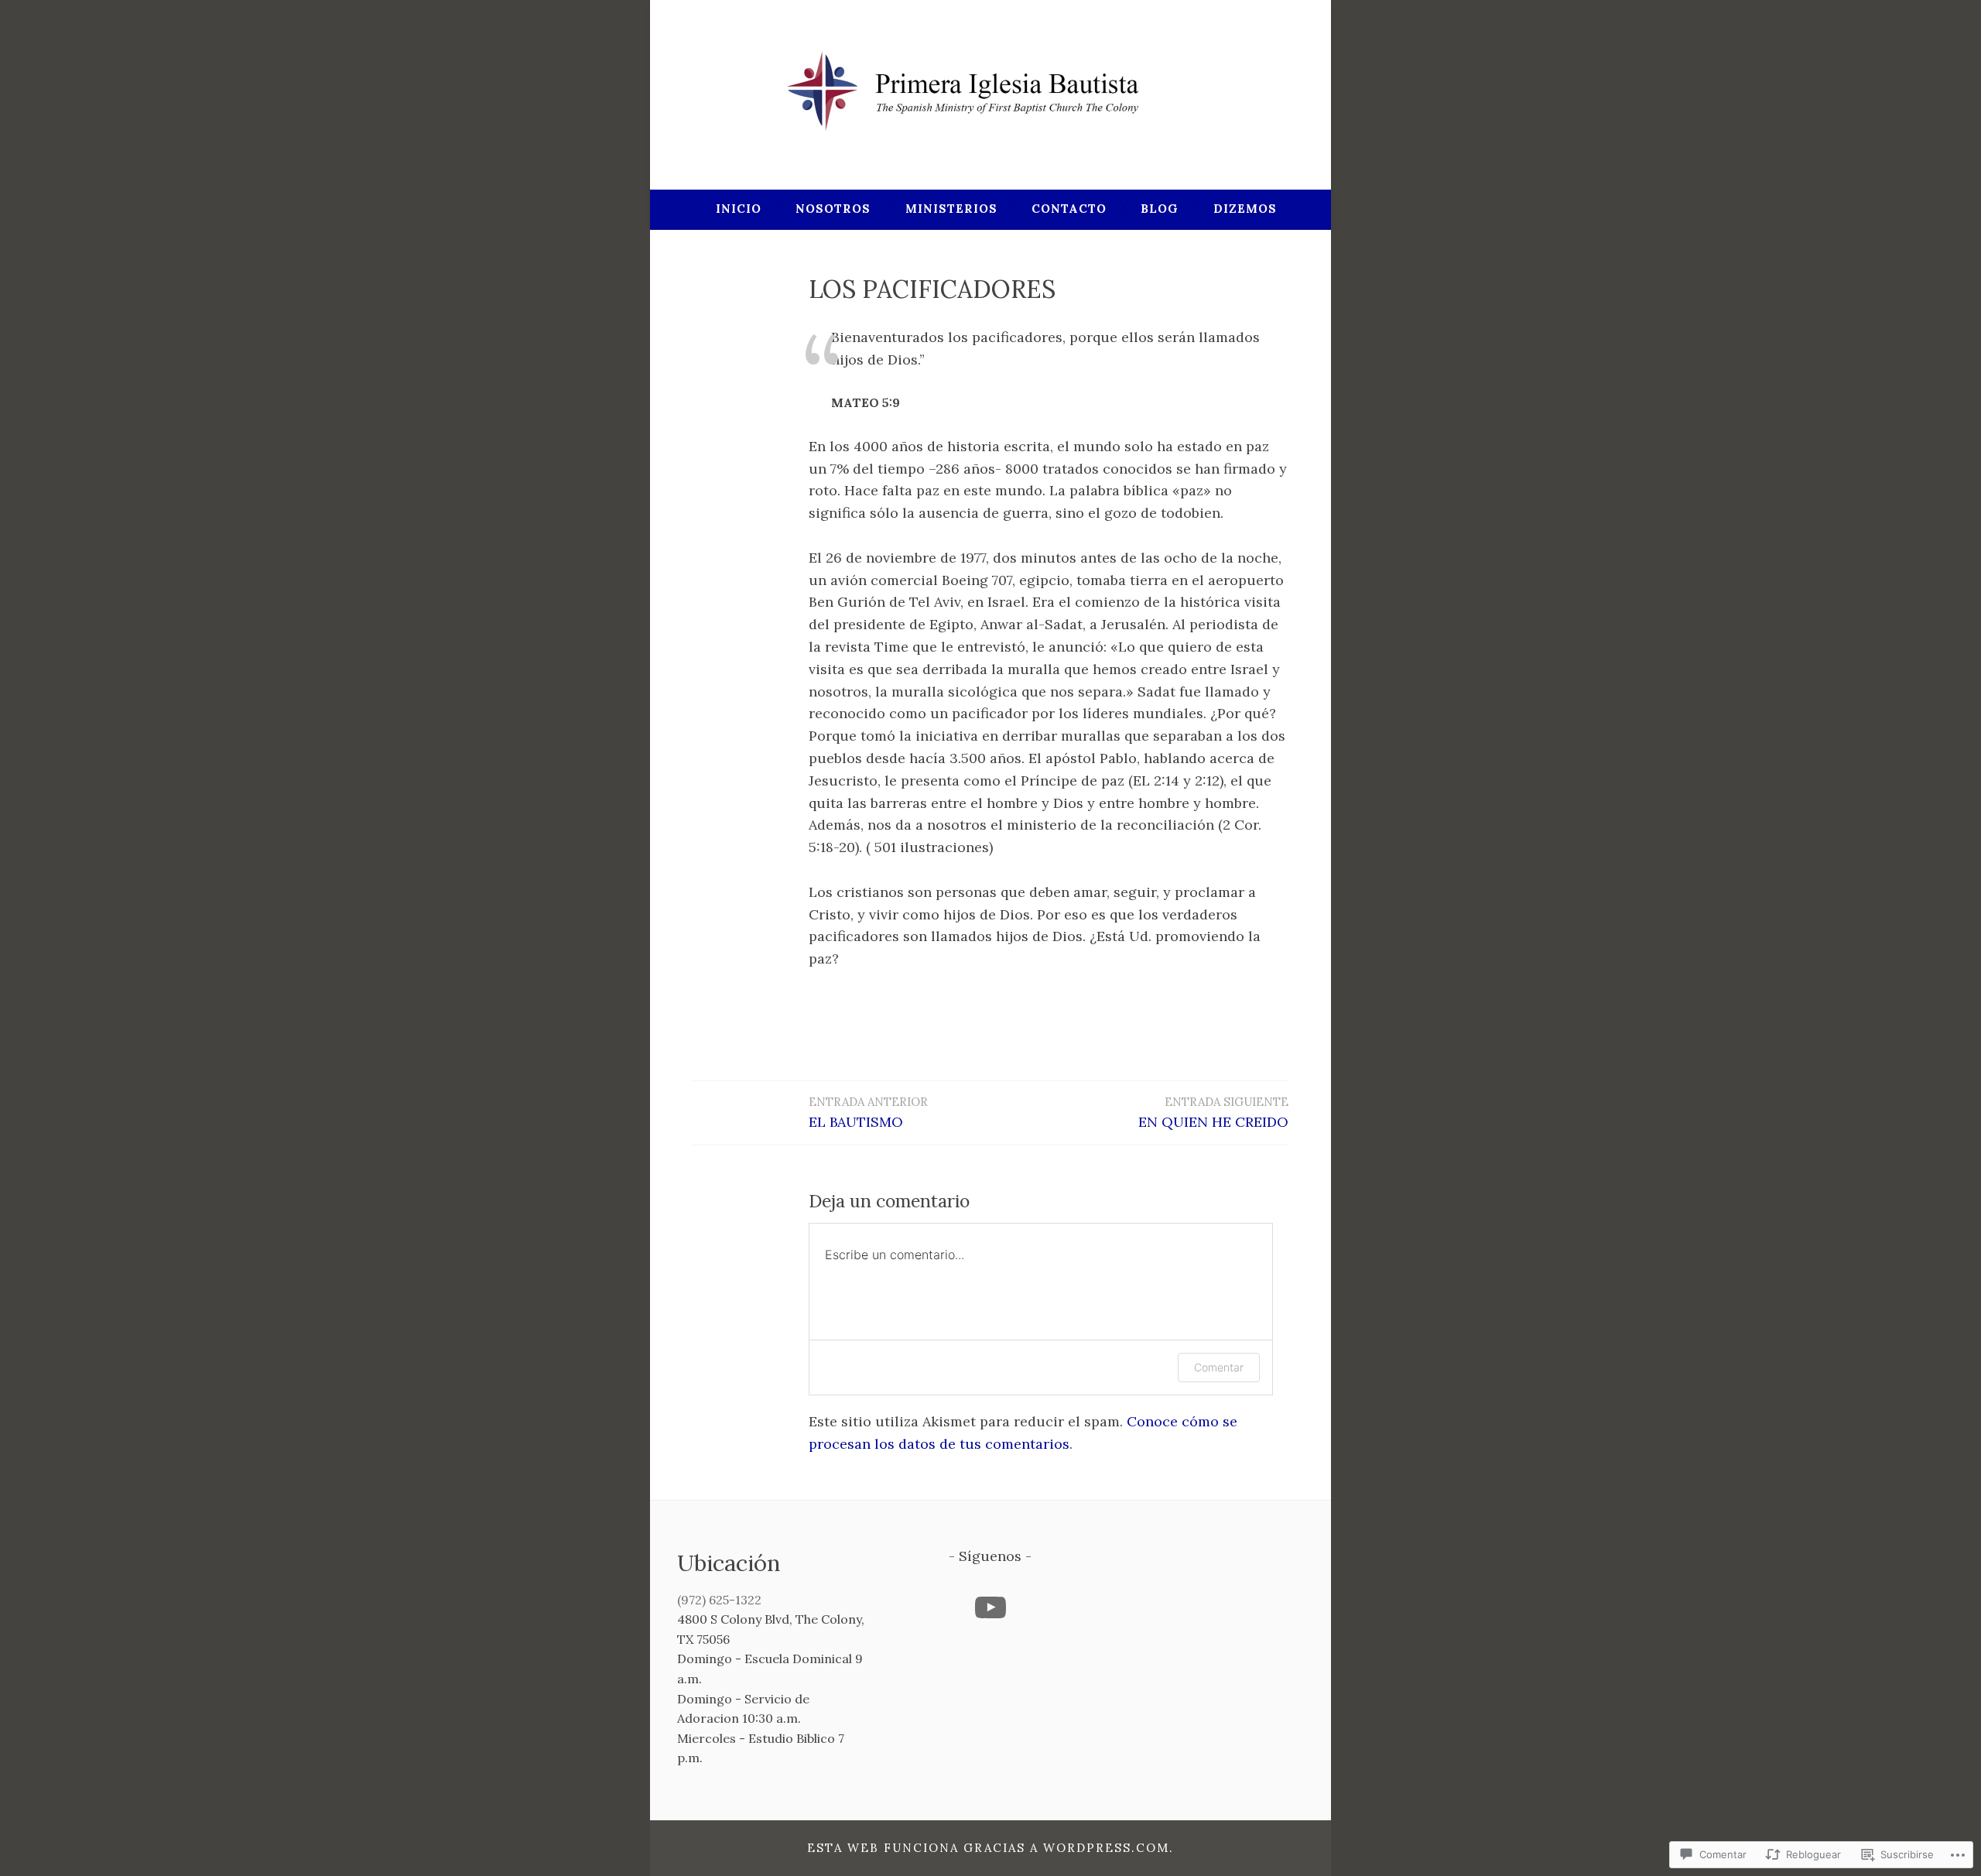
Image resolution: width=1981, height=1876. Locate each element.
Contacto (1069, 209)
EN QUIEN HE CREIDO (1213, 1113)
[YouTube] (990, 1607)
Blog (1160, 209)
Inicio (739, 209)
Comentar (1219, 1367)
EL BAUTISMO (868, 1113)
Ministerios (951, 209)
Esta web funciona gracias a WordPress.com (988, 1848)
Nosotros (833, 209)
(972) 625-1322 (719, 1600)
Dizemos (1245, 209)
